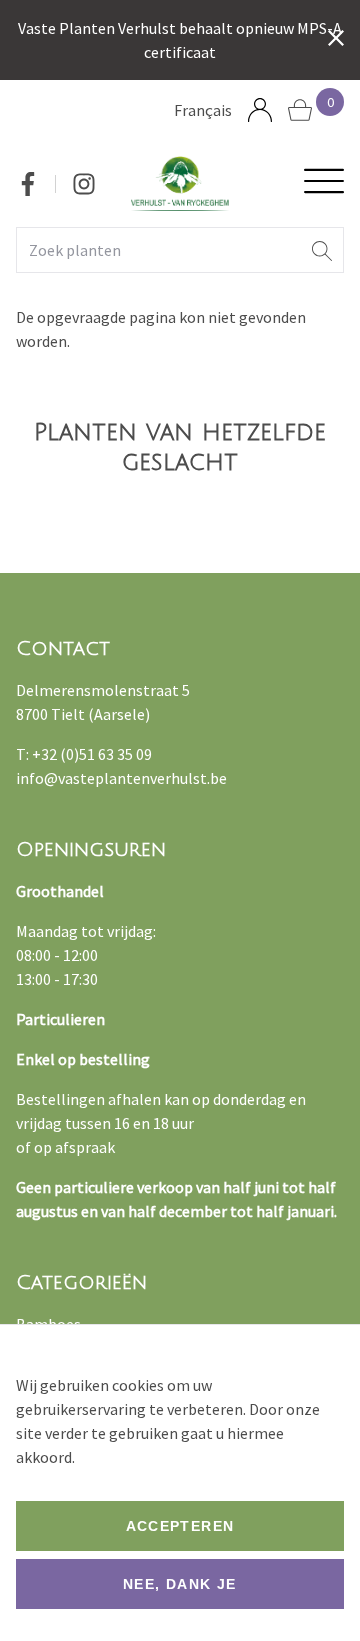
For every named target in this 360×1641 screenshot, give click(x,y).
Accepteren (180, 1526)
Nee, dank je (180, 1584)
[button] (322, 250)
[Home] (180, 183)
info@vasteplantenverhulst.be (121, 778)
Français (203, 110)
